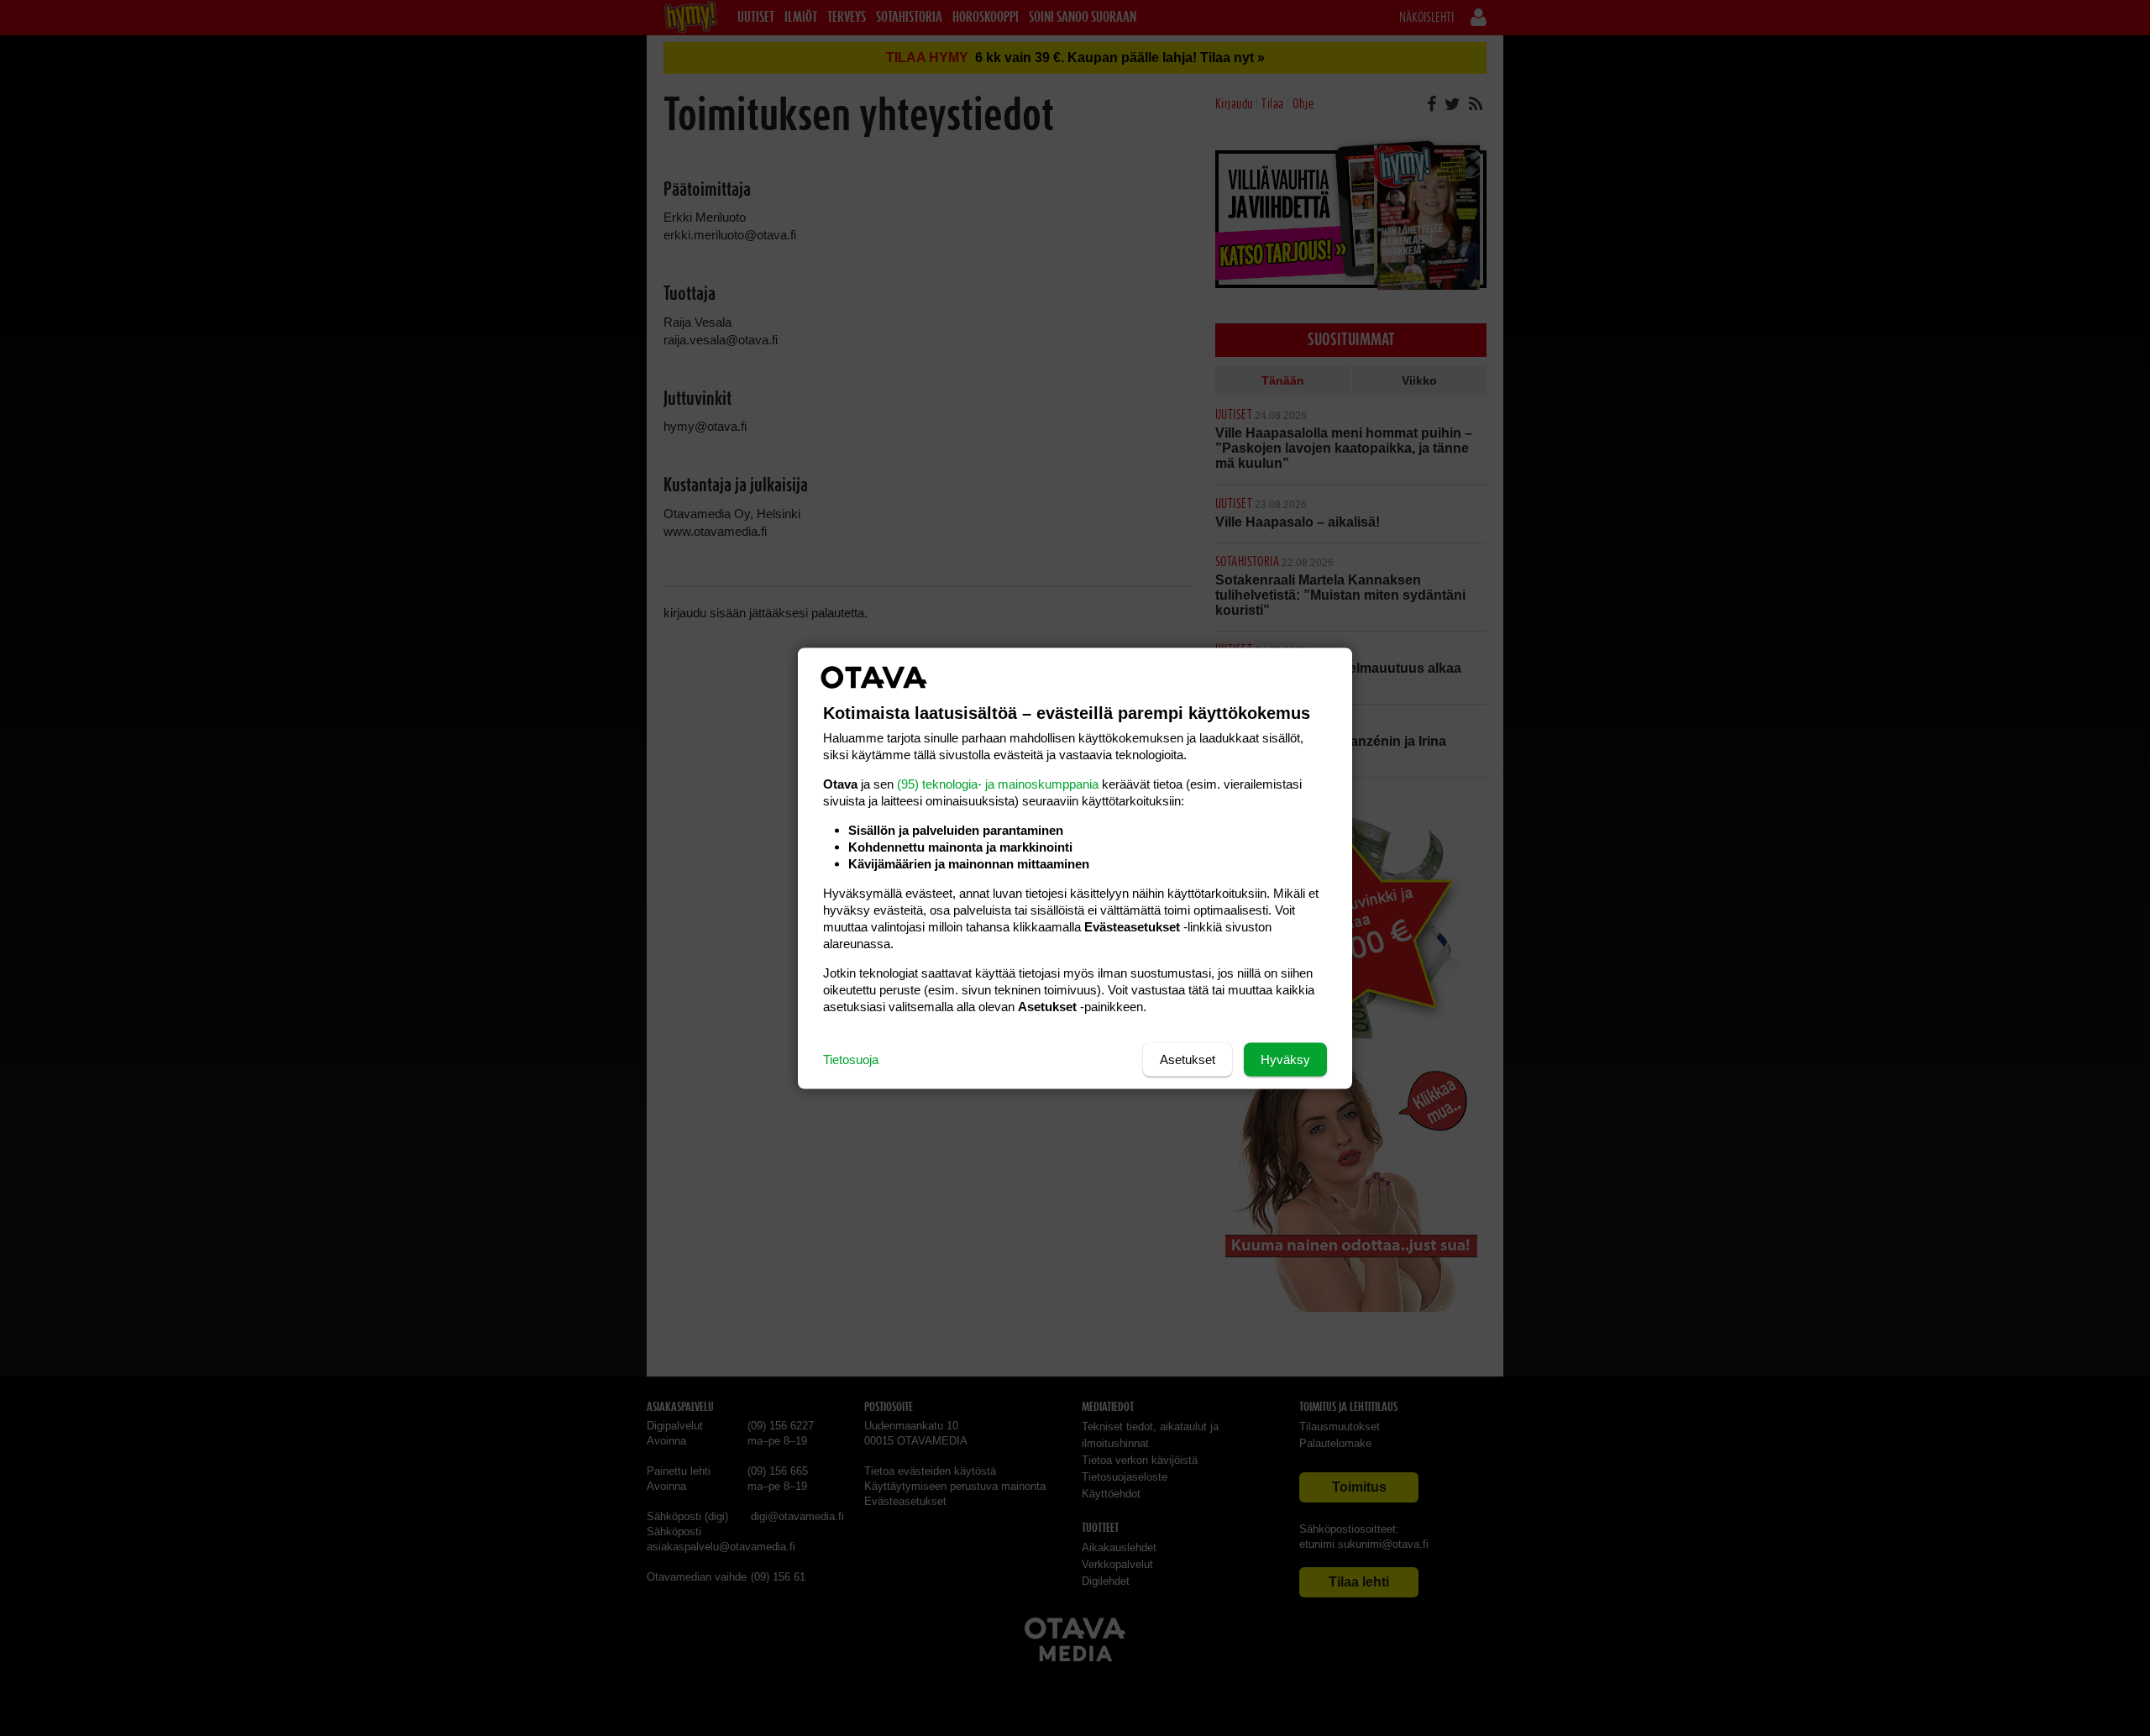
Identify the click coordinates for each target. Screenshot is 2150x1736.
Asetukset (1188, 1059)
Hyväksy (1285, 1059)
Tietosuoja (851, 1059)
